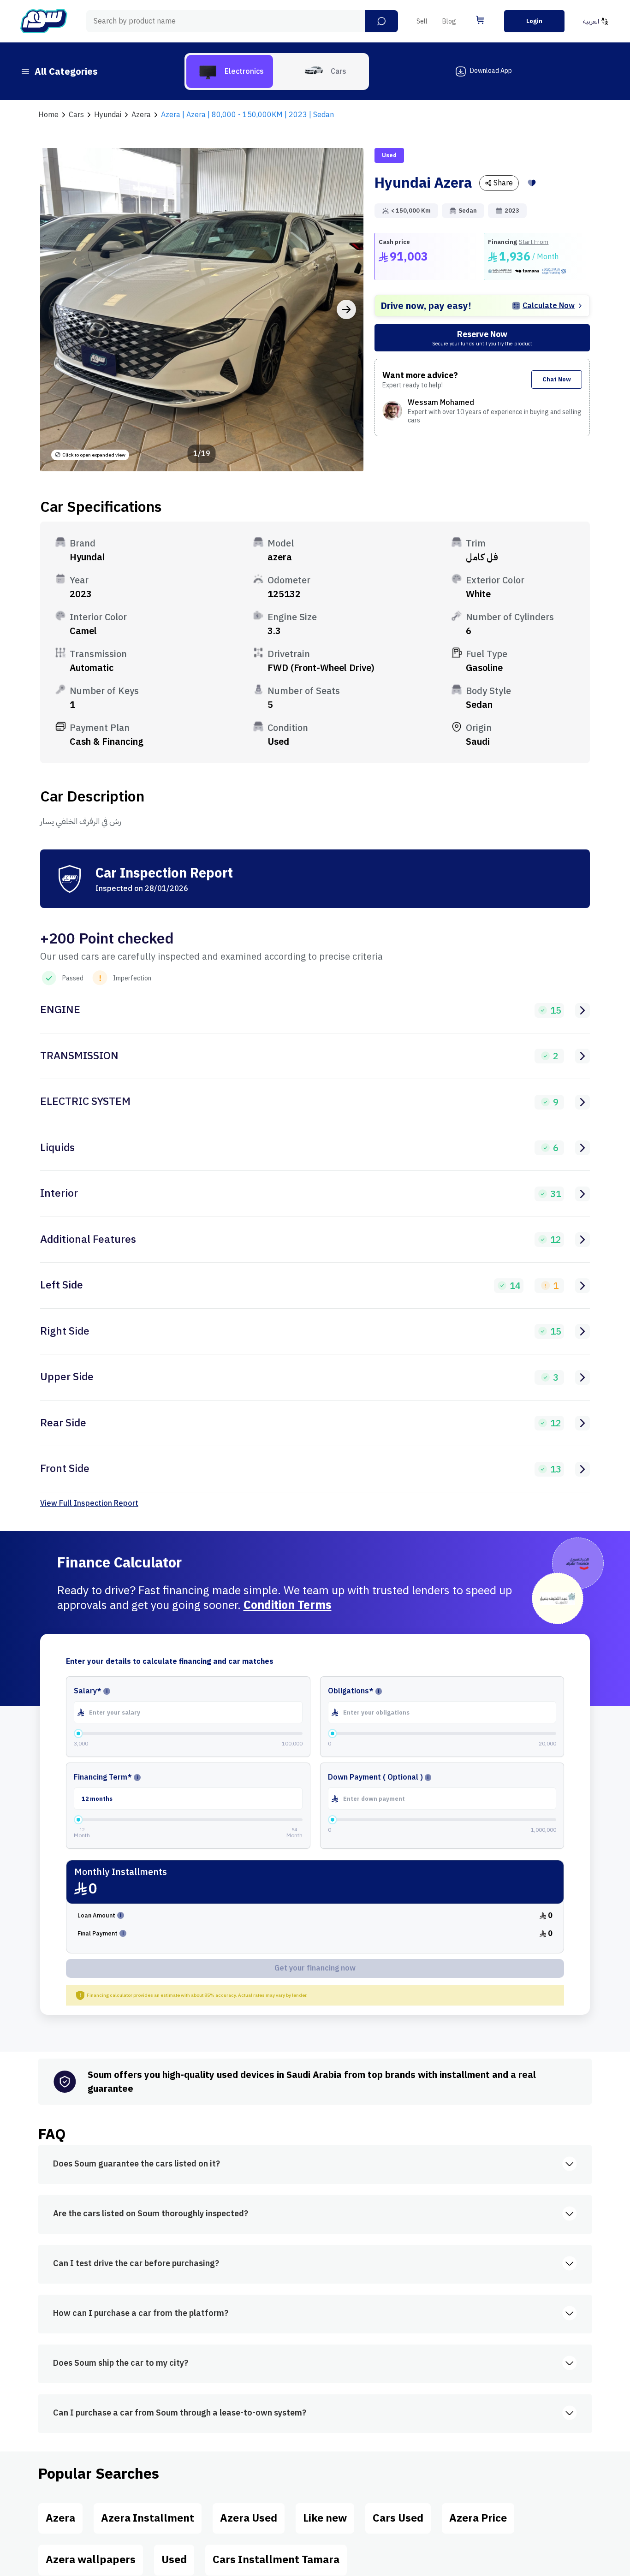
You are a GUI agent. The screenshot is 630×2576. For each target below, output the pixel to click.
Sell (422, 21)
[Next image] (346, 309)
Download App (491, 71)
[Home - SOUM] (44, 21)
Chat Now (557, 379)
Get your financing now (315, 1968)
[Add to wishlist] (532, 183)
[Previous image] (57, 309)
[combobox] (242, 21)
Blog (449, 21)
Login (534, 21)
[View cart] (480, 20)
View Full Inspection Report (89, 1503)
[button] (381, 21)
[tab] (230, 71)
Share (503, 183)
